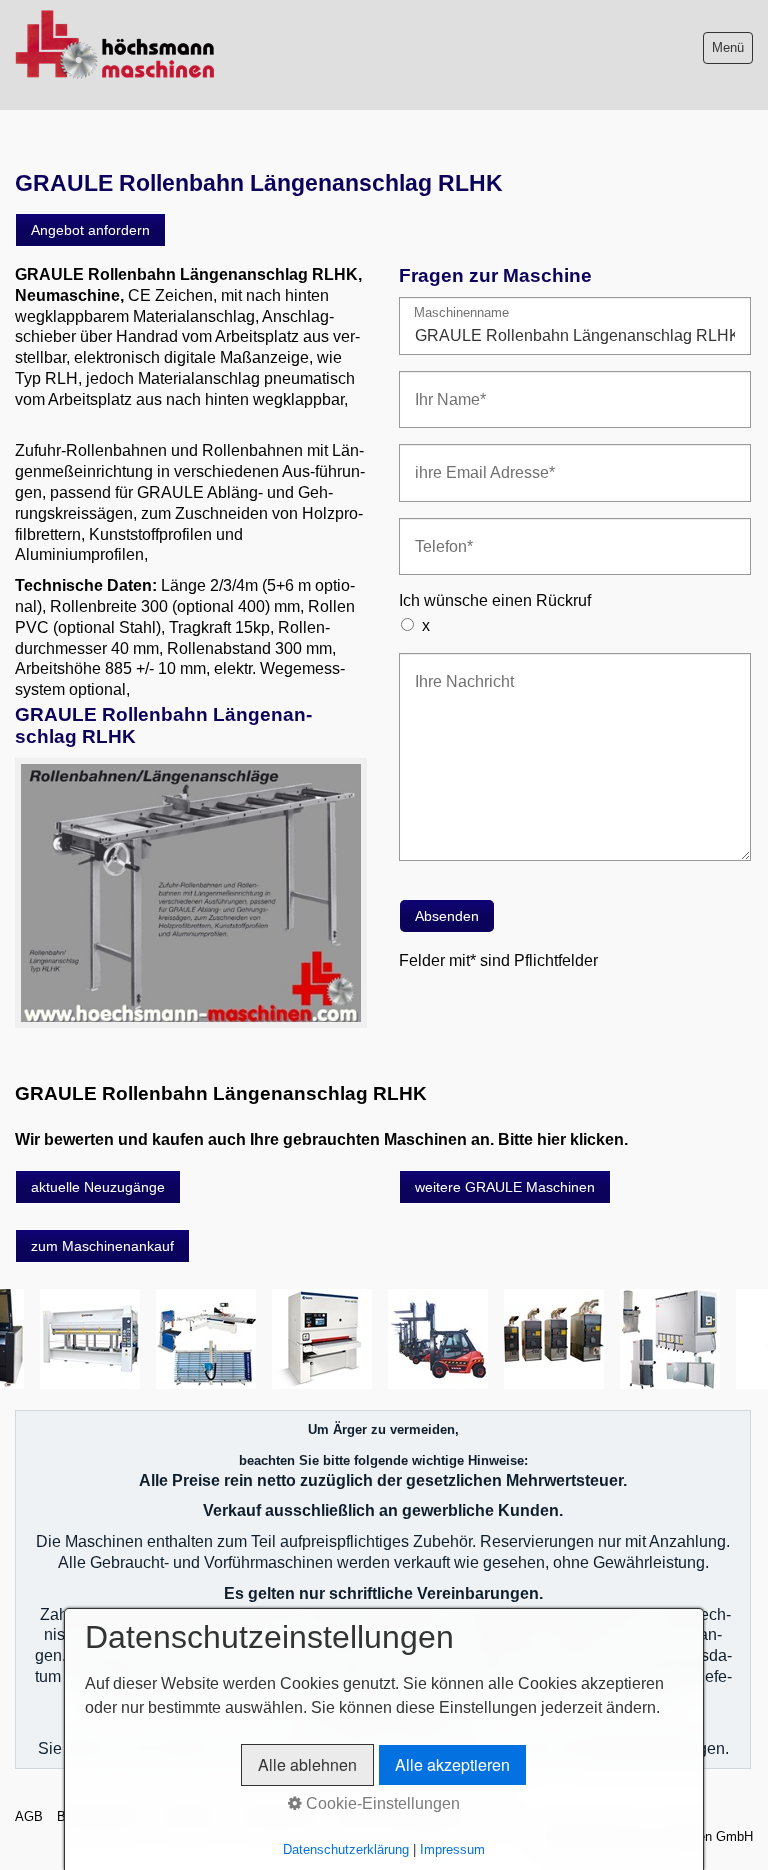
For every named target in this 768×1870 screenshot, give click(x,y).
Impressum (452, 1849)
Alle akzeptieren (452, 1764)
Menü (728, 47)
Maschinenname (461, 313)
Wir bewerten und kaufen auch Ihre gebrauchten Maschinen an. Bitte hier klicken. (321, 1139)
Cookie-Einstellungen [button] (381, 1803)
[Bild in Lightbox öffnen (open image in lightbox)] (191, 893)
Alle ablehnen (307, 1764)
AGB (29, 1816)
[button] (90, 230)
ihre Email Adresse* (471, 460)
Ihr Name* (443, 387)
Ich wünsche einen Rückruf (495, 600)
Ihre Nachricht (454, 669)
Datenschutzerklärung (346, 1849)
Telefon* (437, 534)
